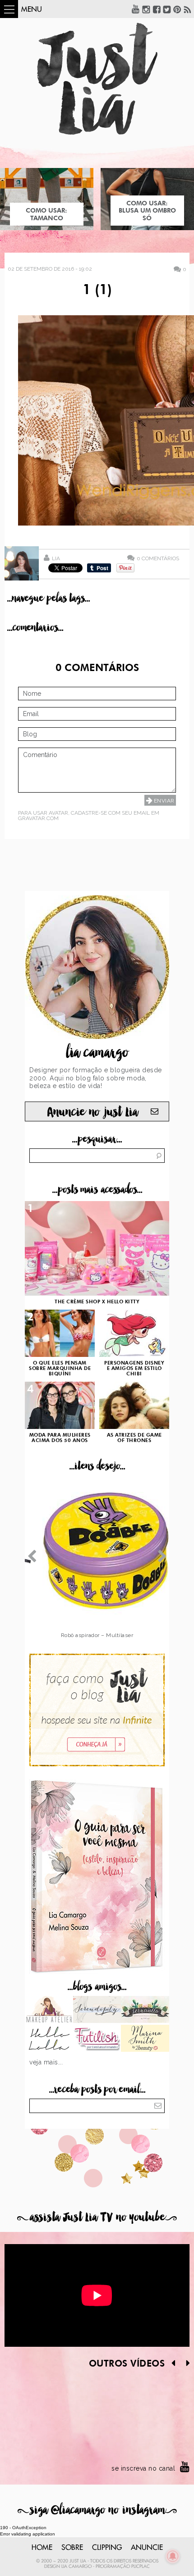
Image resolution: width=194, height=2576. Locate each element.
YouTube (136, 9)
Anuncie (147, 2548)
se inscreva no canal (143, 2468)
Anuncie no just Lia (92, 1112)
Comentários (158, 558)
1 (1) (97, 290)
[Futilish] (97, 2039)
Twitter (167, 9)
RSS (188, 9)
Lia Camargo (76, 2567)
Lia (56, 558)
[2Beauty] (145, 2039)
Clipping (107, 2548)
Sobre (72, 2548)
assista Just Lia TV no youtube (97, 2217)
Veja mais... (46, 2062)
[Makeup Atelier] (49, 2010)
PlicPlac (141, 2567)
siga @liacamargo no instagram (97, 2510)
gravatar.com (38, 818)
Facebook (157, 9)
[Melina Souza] (97, 2010)
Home (42, 2548)
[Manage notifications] (173, 2556)
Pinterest (177, 9)
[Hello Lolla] (49, 2039)
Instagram (146, 9)
